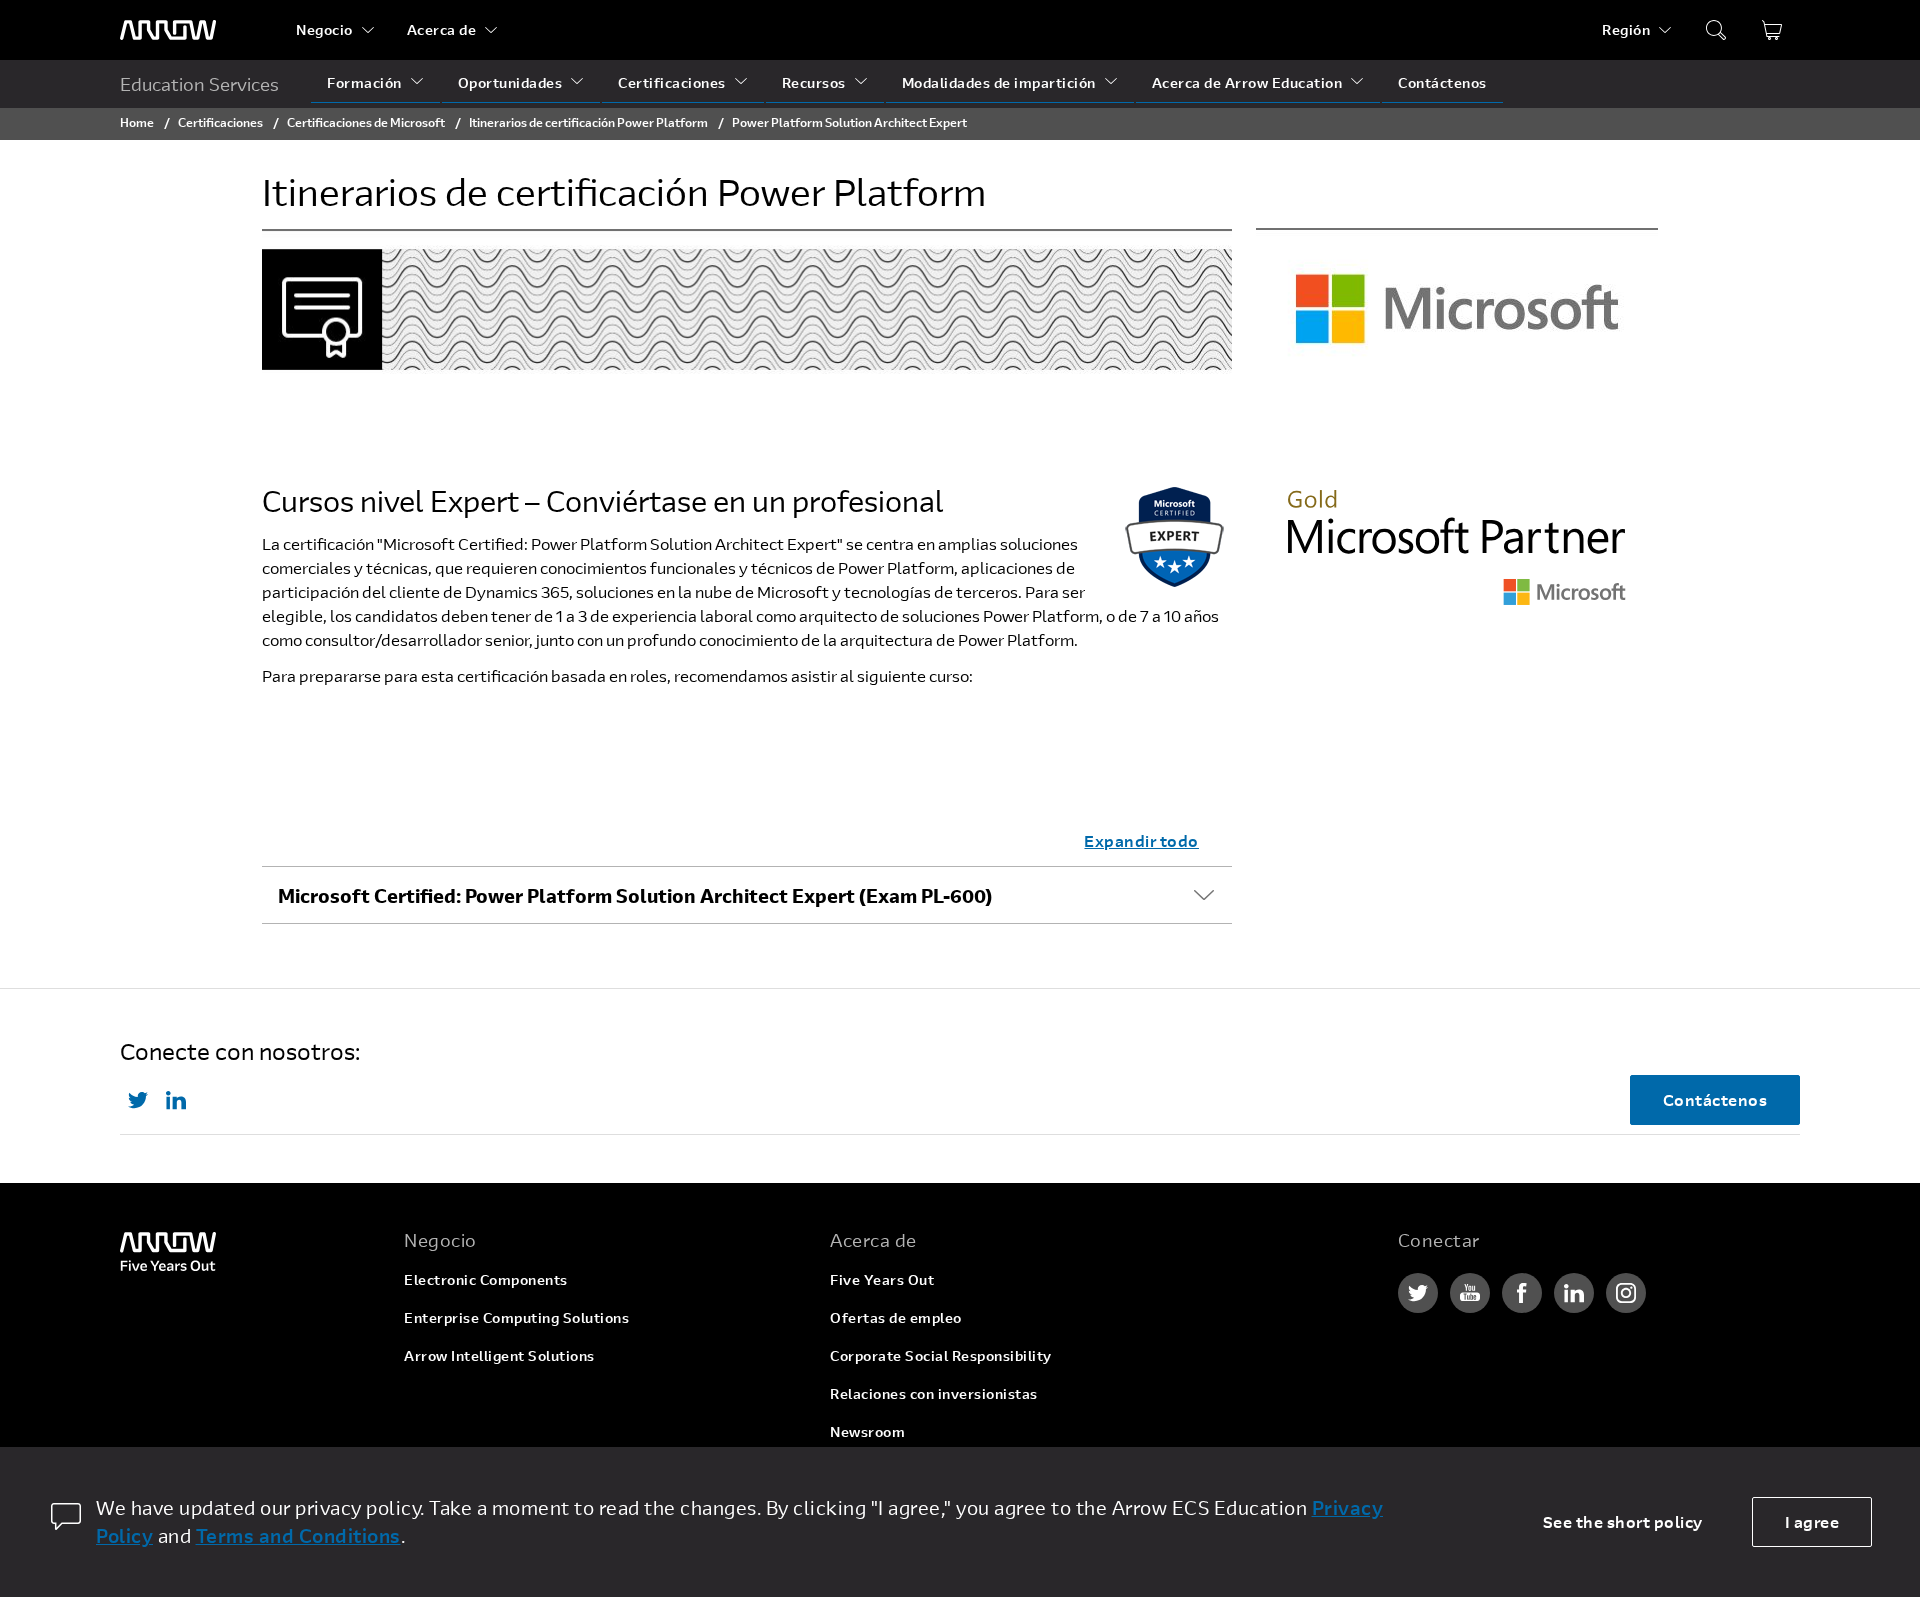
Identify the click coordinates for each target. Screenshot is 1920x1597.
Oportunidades (510, 82)
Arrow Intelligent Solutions (499, 1355)
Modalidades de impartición (999, 82)
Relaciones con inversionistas (934, 1393)
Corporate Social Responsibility (941, 1355)
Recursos (814, 82)
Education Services (199, 84)
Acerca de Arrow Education (1247, 82)
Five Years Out (882, 1279)
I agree (1812, 1521)
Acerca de (442, 29)
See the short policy (1623, 1521)
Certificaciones (672, 82)
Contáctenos (1442, 82)
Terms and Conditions (298, 1535)
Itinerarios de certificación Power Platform (589, 122)
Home (137, 122)
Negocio (324, 29)
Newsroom (867, 1431)
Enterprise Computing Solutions (516, 1317)
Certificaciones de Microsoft (366, 122)
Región (1626, 29)
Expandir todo (1141, 840)
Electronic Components (486, 1279)
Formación (364, 82)
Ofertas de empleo (896, 1317)
